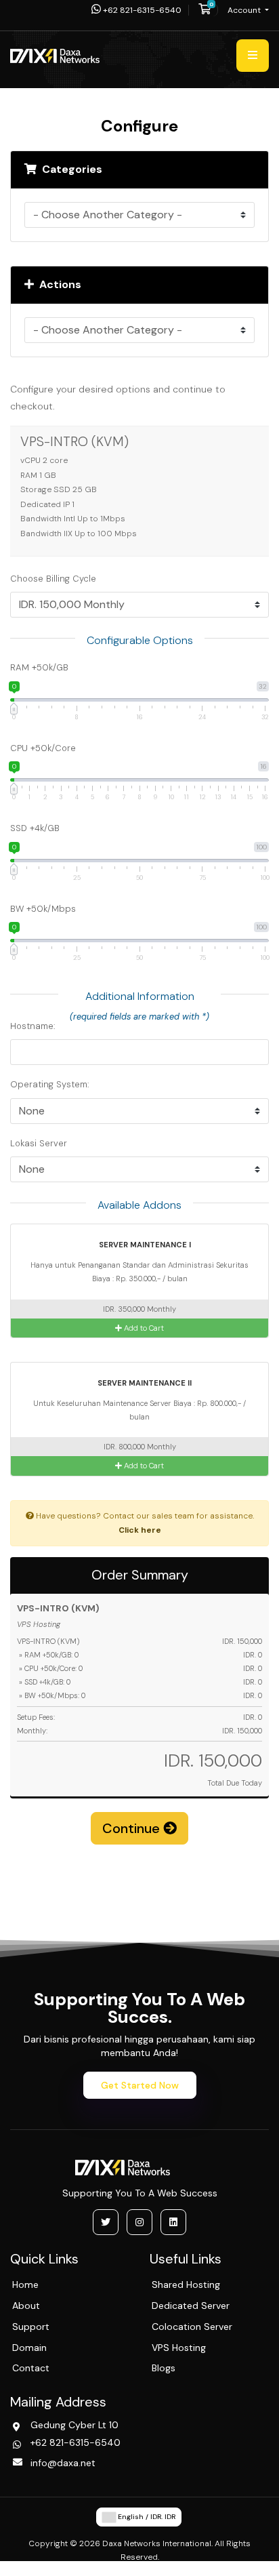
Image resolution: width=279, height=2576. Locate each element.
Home (25, 2285)
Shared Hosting (186, 2285)
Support (31, 2327)
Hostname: (33, 1026)
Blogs (164, 2368)
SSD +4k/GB (35, 828)
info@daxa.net (63, 2463)
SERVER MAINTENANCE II (144, 1383)
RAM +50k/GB (39, 667)
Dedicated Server (191, 2306)
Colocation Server (192, 2327)
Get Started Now (140, 2085)
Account (245, 10)
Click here (140, 1530)
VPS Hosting (179, 2348)
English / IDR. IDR (146, 2517)
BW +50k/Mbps (43, 909)
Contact (31, 2368)
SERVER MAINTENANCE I (144, 1245)
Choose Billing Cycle (53, 579)
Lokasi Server (39, 1143)
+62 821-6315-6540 (141, 10)
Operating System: (50, 1084)
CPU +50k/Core (43, 748)
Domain (29, 2348)
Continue (133, 1828)
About (26, 2306)
